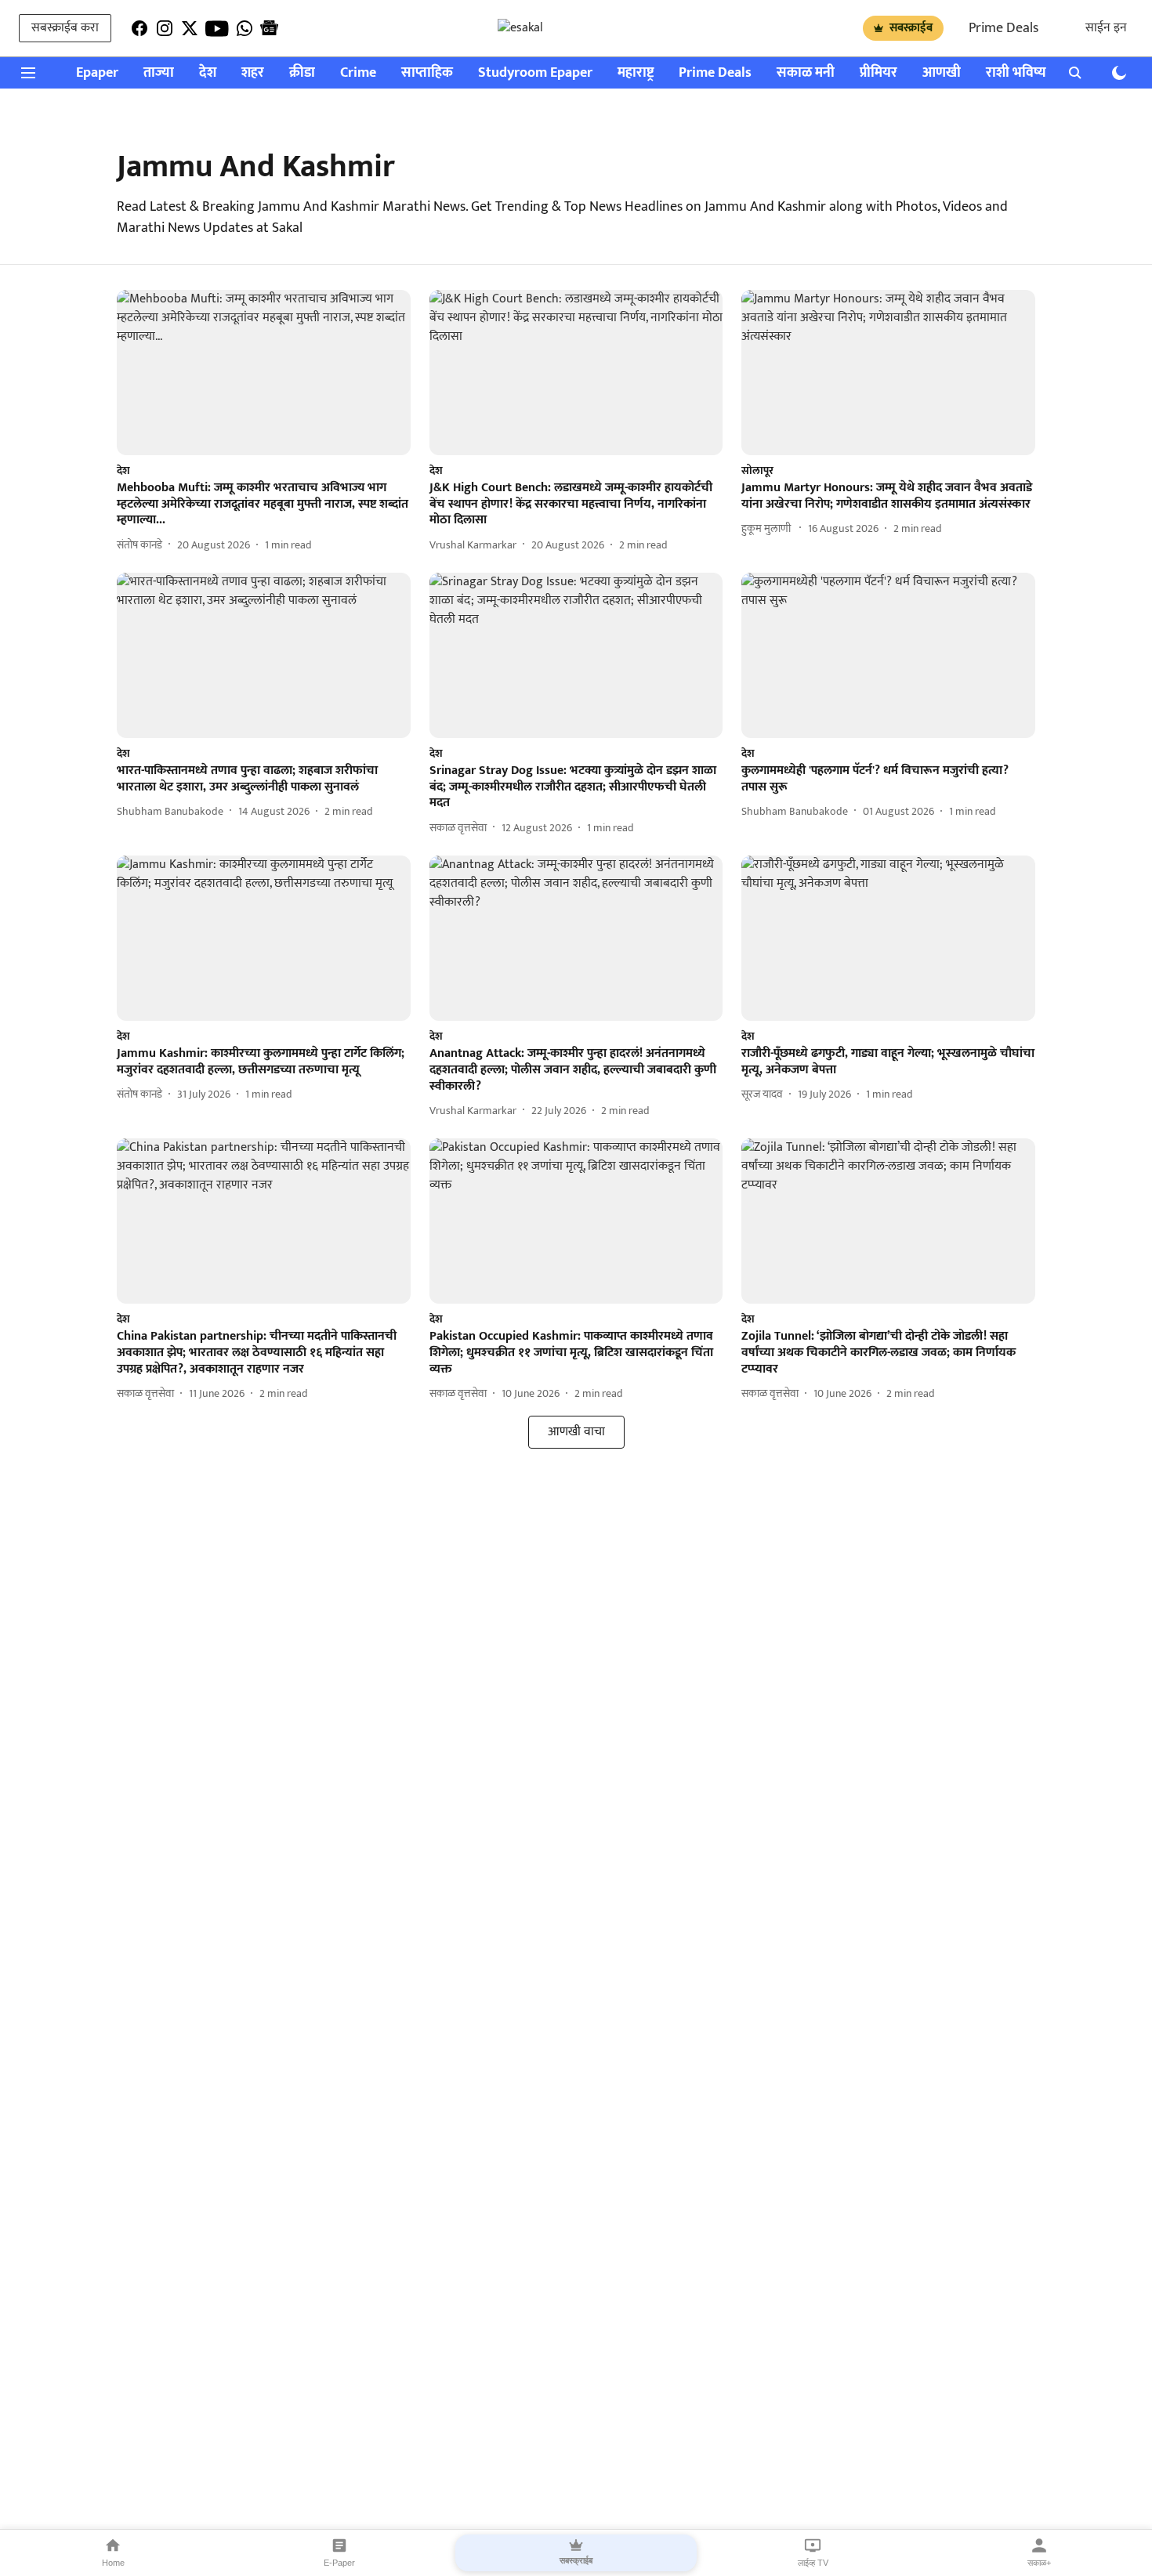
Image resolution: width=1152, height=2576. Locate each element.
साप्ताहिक (427, 73)
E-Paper (339, 2563)
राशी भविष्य (1016, 73)
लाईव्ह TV (813, 2563)
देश (208, 73)
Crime (358, 73)
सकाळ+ (1039, 2563)
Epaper (97, 73)
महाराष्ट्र (636, 73)
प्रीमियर (878, 73)
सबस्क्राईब (911, 28)
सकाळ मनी (806, 73)
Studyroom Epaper (535, 73)
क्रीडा (302, 73)
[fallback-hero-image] (264, 373)
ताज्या (159, 73)
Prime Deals (1003, 28)
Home (113, 2563)
